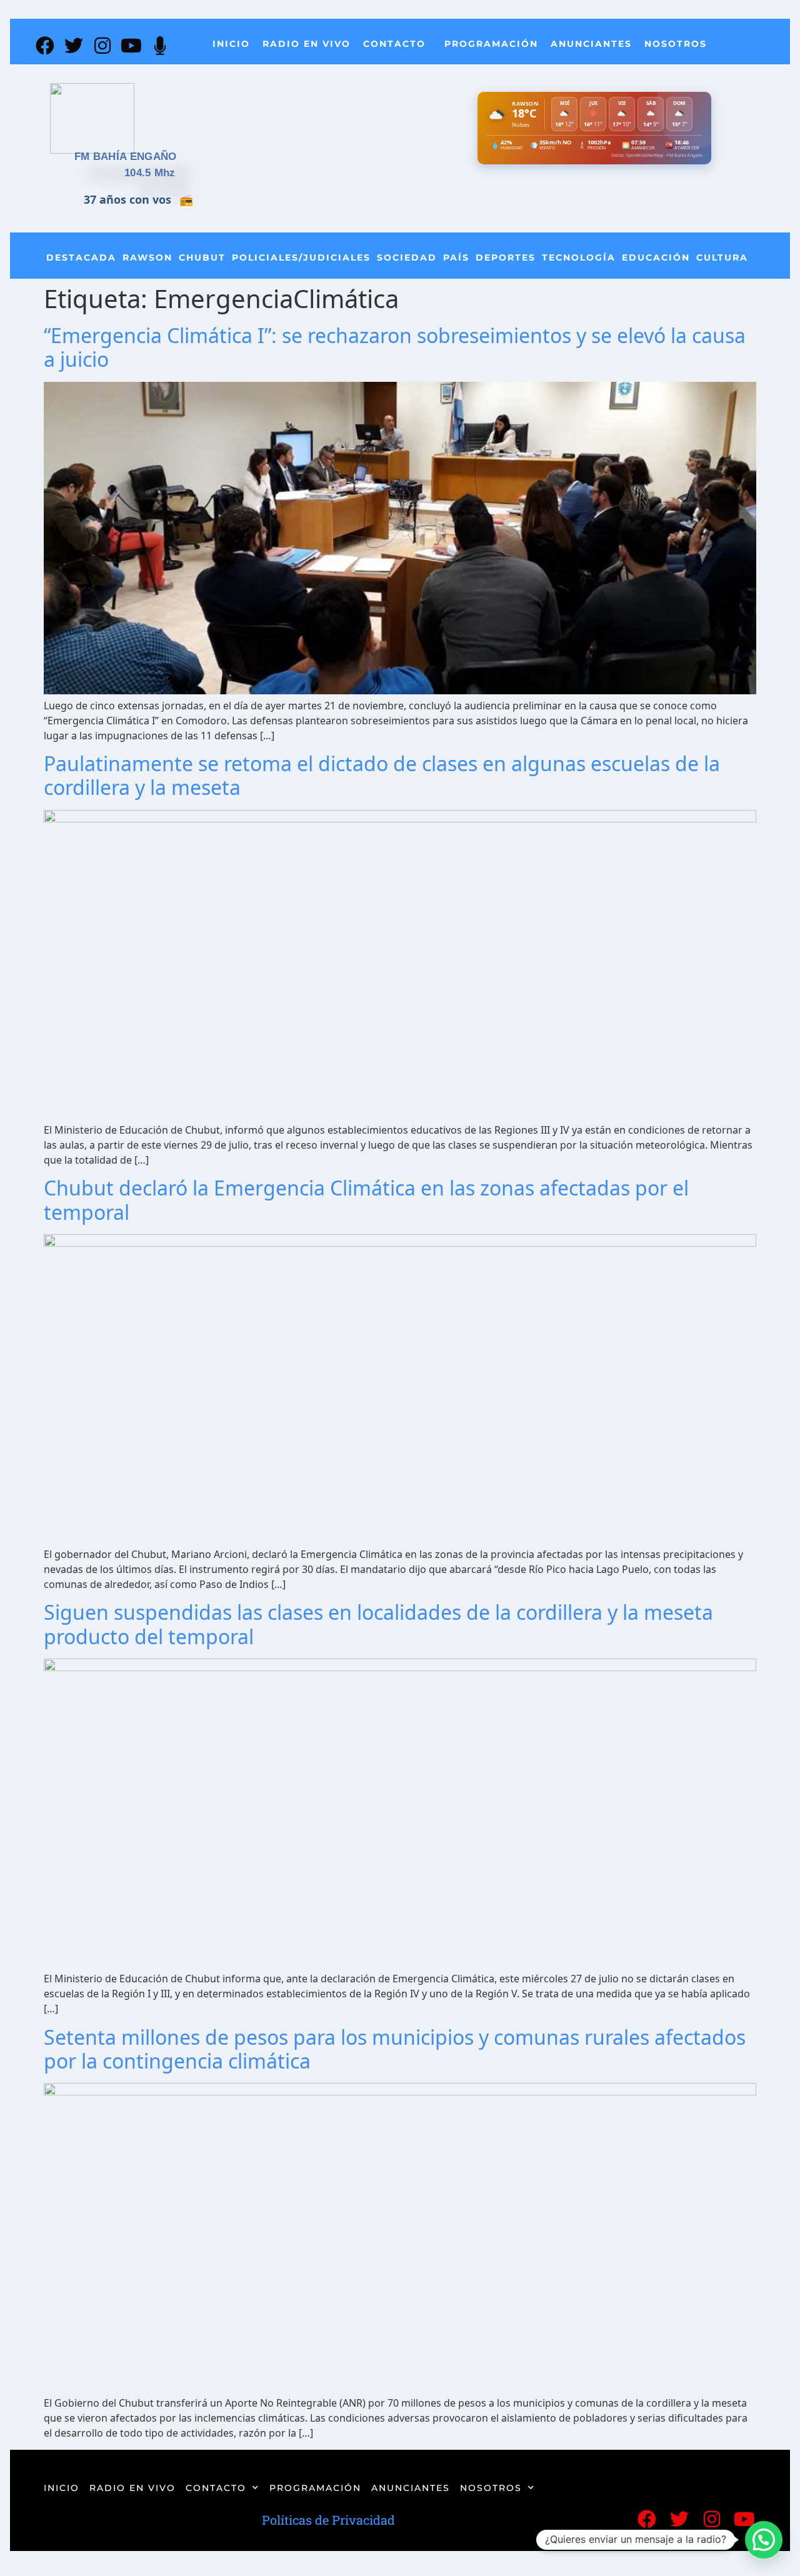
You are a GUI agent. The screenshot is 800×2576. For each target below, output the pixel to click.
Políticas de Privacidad (328, 2520)
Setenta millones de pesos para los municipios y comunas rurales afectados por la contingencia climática (395, 2049)
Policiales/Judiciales (301, 257)
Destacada (81, 257)
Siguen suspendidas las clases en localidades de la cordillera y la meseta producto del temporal (378, 1624)
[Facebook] (45, 46)
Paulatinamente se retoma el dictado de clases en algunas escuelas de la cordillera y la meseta (382, 775)
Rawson (147, 257)
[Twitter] (74, 46)
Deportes (506, 257)
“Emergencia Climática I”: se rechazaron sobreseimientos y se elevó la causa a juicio (395, 347)
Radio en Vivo (307, 44)
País (456, 257)
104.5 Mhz (150, 173)
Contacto (394, 44)
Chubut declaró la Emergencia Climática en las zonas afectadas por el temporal (366, 1200)
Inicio (231, 44)
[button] (764, 2540)
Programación (491, 44)
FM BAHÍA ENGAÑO (126, 157)
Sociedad (407, 257)
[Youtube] (131, 46)
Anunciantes (591, 44)
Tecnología (579, 257)
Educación (656, 257)
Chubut (202, 257)
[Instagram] (102, 46)
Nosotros (676, 44)
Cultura (722, 257)
